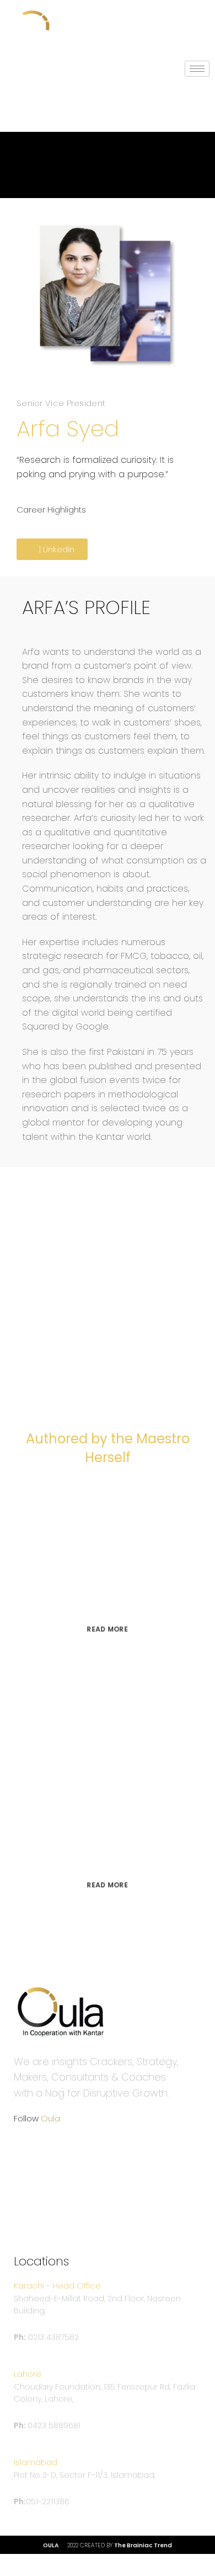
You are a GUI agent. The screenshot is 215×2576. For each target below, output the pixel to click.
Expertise (39, 2176)
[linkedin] (105, 2146)
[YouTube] (84, 2146)
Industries (41, 2233)
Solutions (40, 2204)
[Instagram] (63, 2146)
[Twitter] (42, 2146)
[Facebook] (21, 2146)
